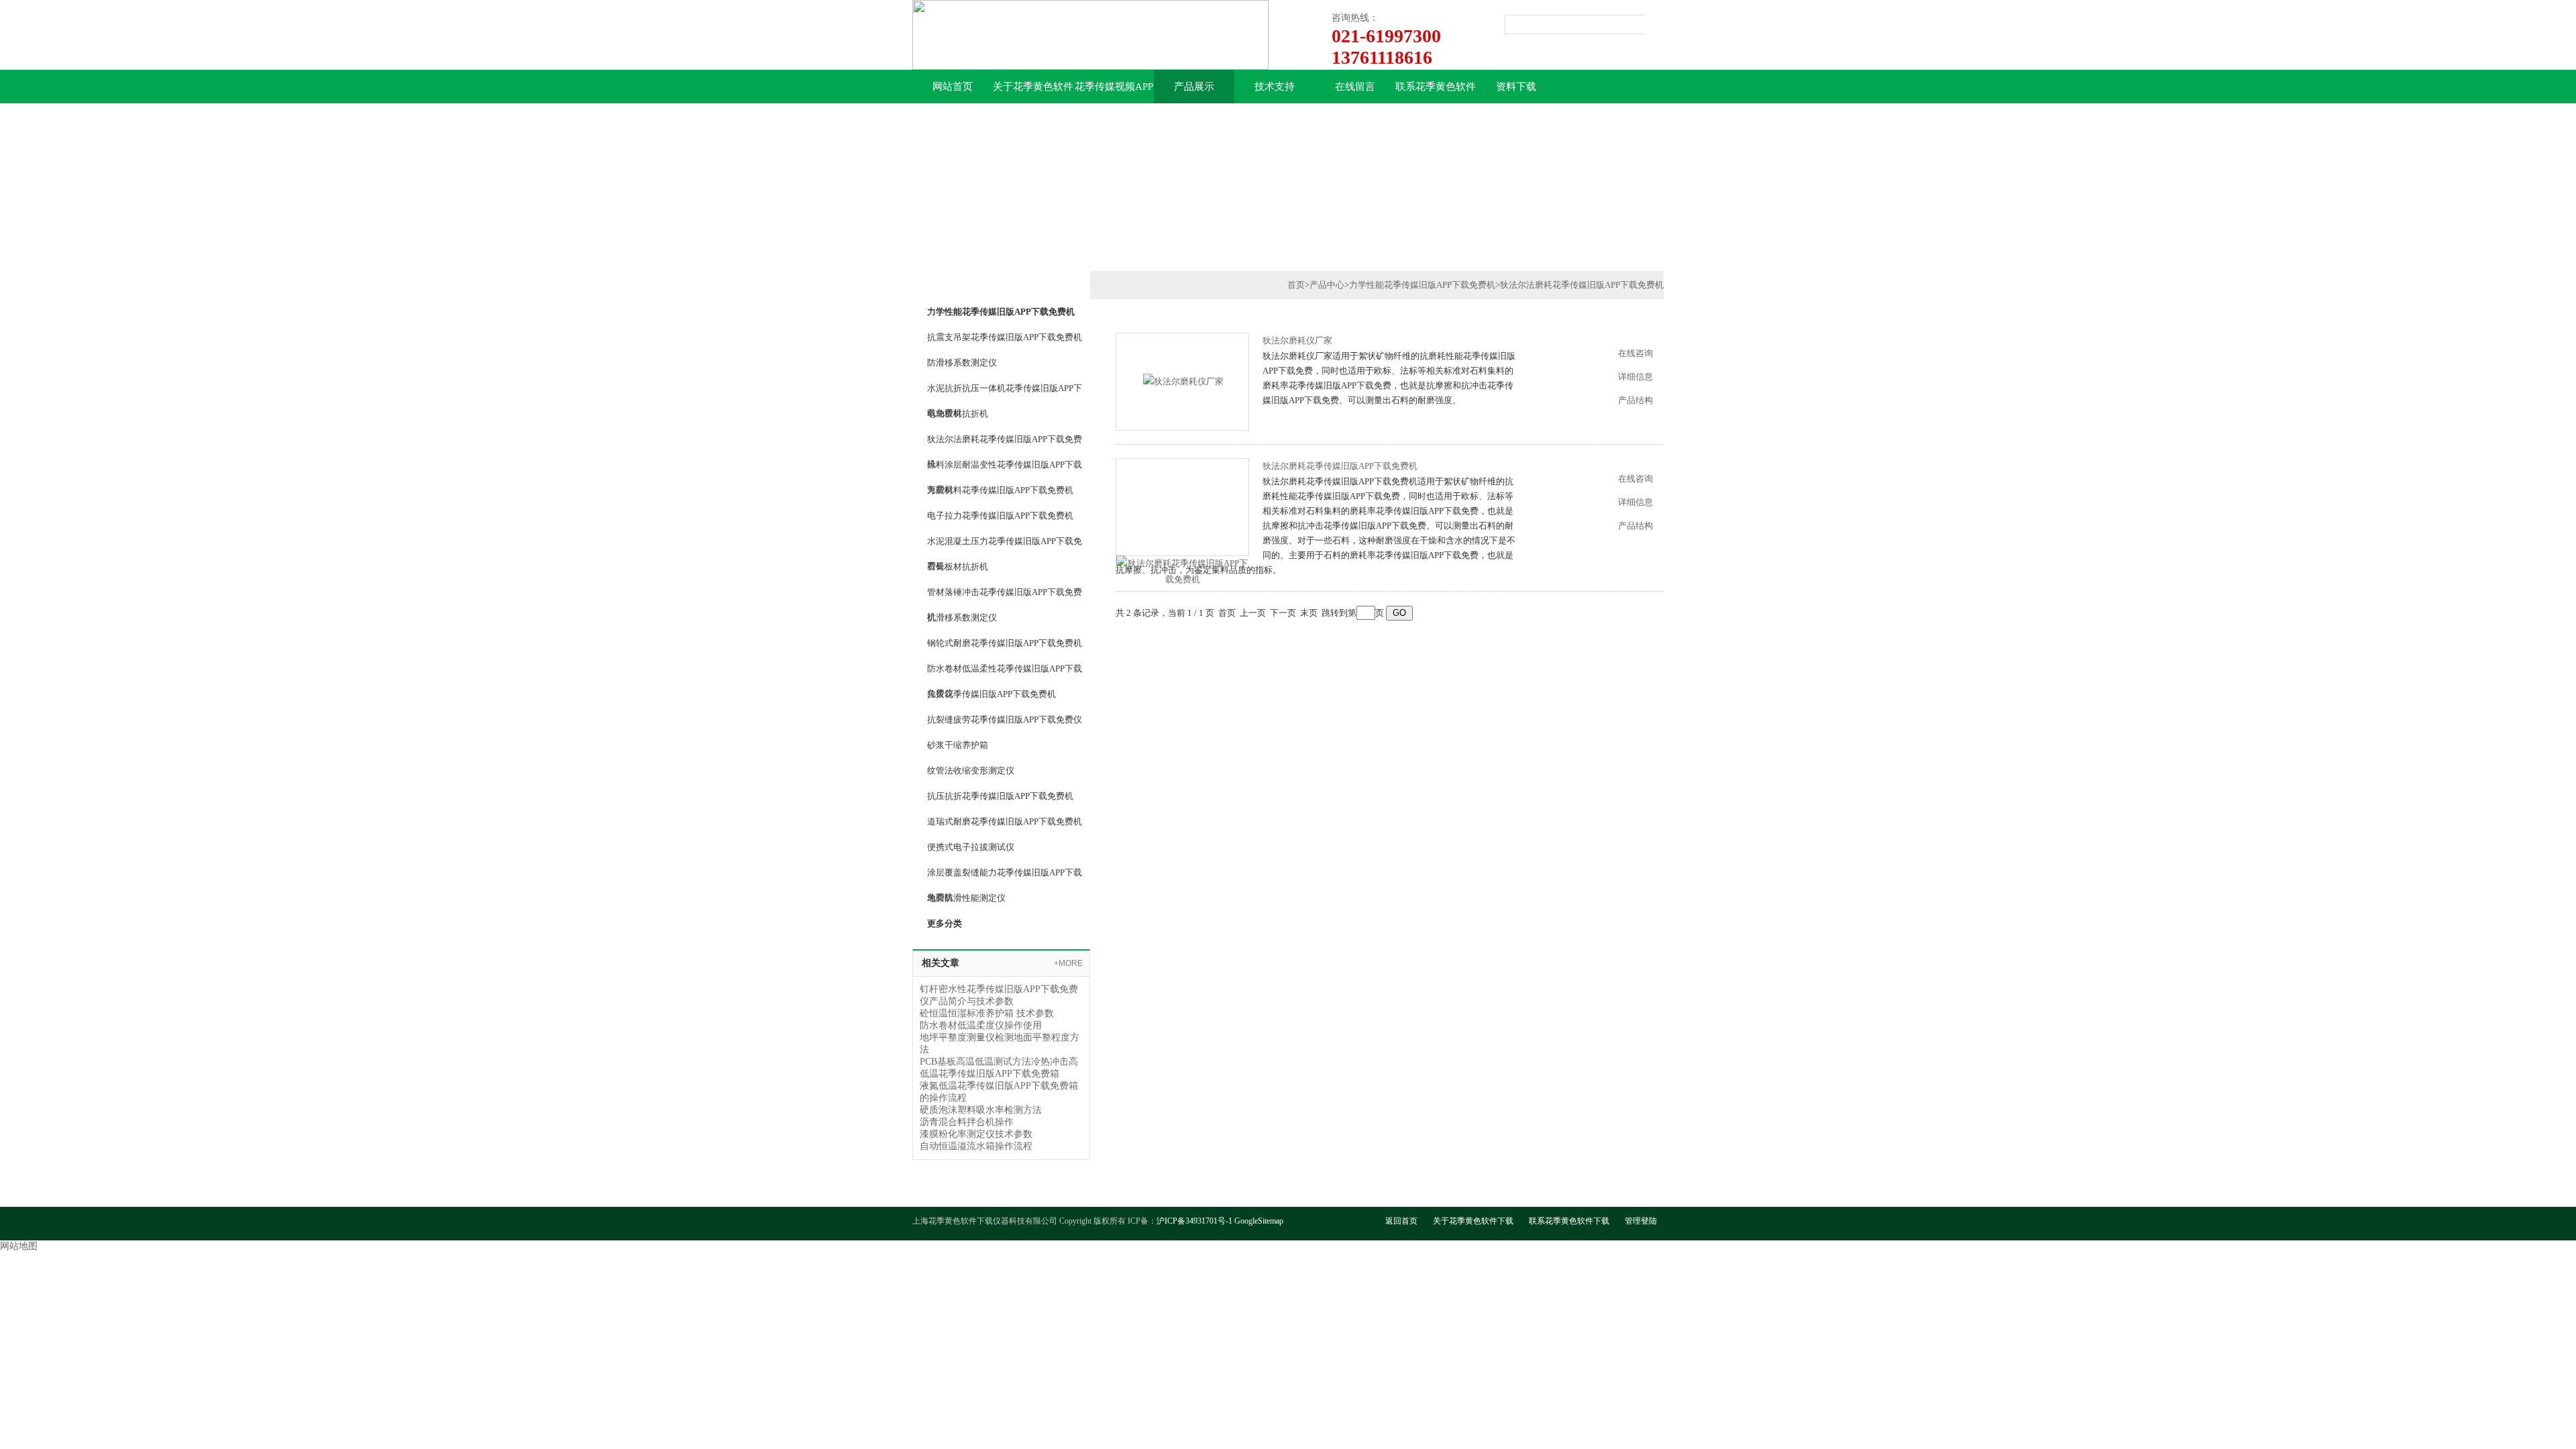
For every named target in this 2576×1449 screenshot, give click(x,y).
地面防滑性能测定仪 (966, 898)
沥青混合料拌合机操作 (967, 1122)
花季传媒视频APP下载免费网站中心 (1114, 92)
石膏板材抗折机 (958, 567)
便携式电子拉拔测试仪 (971, 847)
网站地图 (19, 1246)
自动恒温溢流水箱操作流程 (976, 1146)
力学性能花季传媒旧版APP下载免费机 (1422, 285)
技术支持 (1275, 87)
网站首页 (953, 87)
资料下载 (1516, 87)
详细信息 (1635, 377)
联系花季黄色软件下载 (1436, 92)
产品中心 (1327, 285)
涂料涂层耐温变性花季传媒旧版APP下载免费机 (1005, 468)
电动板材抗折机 (958, 414)
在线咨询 (1635, 353)
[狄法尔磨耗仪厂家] (1183, 381)
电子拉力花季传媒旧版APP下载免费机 (1000, 516)
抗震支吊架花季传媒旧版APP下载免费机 (1005, 337)
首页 (1296, 285)
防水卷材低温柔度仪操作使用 (981, 1025)
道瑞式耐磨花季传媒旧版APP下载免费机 (1005, 821)
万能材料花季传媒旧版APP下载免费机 (1000, 490)
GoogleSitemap (1259, 1221)
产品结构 (1635, 400)
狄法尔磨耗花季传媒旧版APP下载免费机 (1340, 466)
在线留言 (1355, 87)
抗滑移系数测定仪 (962, 618)
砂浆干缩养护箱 (958, 745)
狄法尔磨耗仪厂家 (1297, 340)
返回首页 (1401, 1221)
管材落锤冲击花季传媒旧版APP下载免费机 (1005, 596)
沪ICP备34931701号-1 (1194, 1221)
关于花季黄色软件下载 (1033, 92)
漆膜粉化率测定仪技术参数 (976, 1134)
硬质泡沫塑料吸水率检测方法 (981, 1110)
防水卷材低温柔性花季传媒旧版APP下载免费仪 (1005, 672)
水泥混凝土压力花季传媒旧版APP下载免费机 (1005, 545)
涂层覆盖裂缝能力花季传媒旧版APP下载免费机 (1005, 876)
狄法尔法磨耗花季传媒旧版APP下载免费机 (1005, 443)
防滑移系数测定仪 (962, 363)
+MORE (1068, 963)
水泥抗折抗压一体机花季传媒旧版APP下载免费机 (1005, 392)
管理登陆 (1641, 1221)
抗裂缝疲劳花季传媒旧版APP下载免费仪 (1005, 719)
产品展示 (1194, 87)
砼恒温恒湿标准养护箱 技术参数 (987, 1013)
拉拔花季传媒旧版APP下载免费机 (991, 694)
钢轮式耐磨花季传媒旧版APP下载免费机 (1005, 643)
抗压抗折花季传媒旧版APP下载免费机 (1000, 796)
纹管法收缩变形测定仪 (971, 770)
